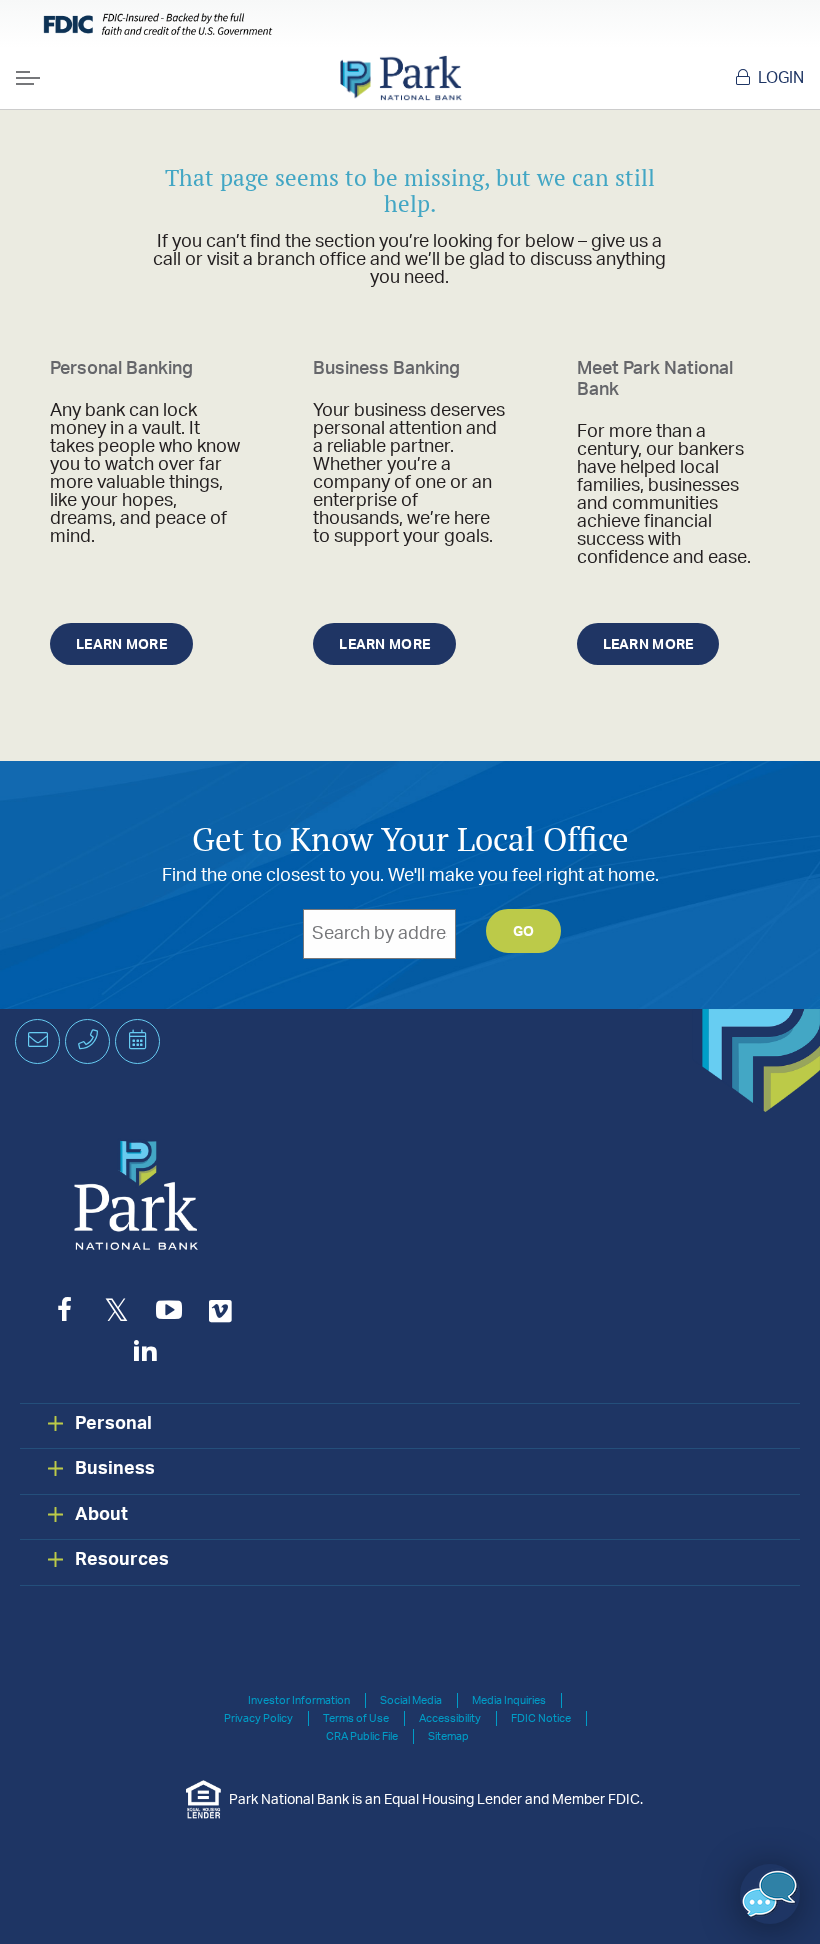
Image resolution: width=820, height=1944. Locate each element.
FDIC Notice (541, 1718)
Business (115, 1469)
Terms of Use (356, 1718)
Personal (113, 1424)
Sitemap (448, 1736)
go (524, 932)
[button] (770, 1894)
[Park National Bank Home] (400, 78)
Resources (122, 1560)
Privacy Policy (258, 1718)
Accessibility (450, 1718)
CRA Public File (362, 1736)
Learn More (121, 645)
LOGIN (781, 78)
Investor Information (299, 1700)
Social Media (411, 1700)
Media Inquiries (509, 1700)
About (101, 1515)
